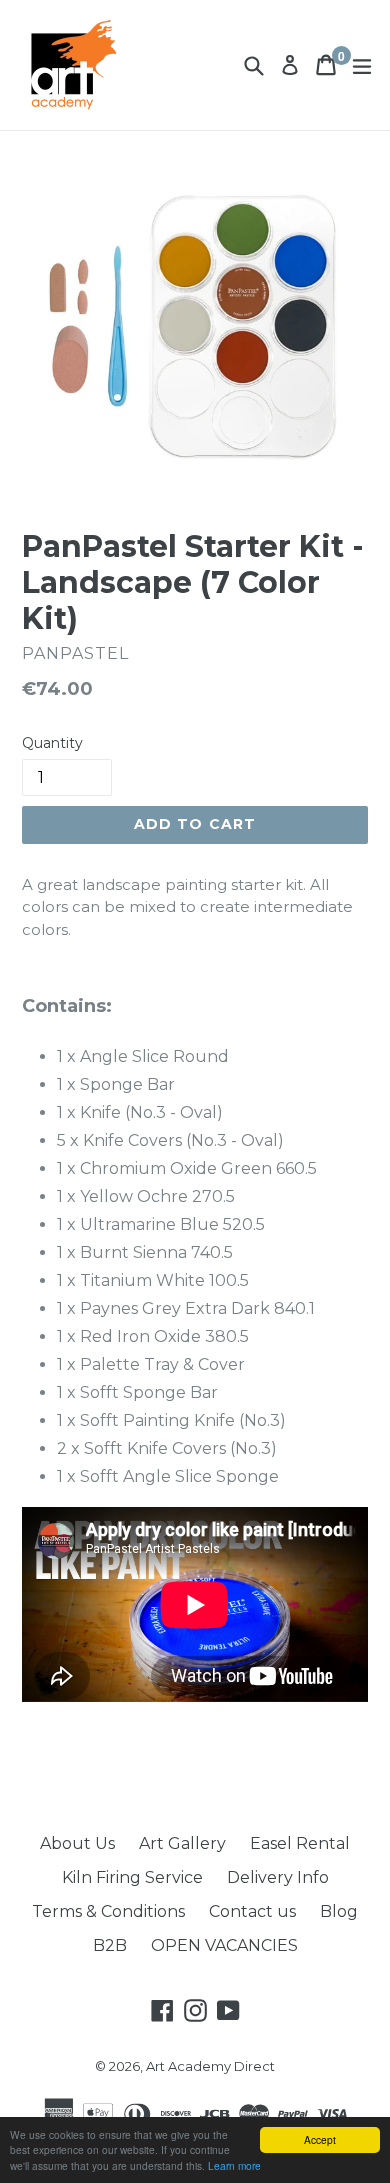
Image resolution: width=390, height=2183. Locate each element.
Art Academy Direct (210, 2066)
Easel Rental (300, 1843)
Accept (320, 2139)
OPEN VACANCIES (224, 1945)
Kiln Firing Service (132, 1877)
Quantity (52, 743)
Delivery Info (278, 1877)
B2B (110, 1945)
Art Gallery (182, 1843)
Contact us (252, 1911)
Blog (339, 1911)
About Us (77, 1843)
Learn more (234, 2165)
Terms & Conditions (108, 1911)
